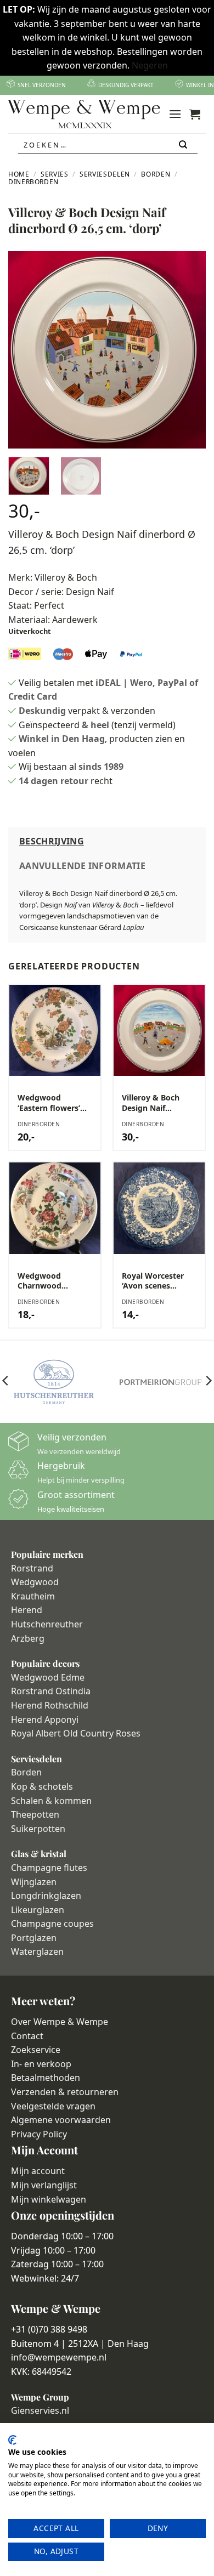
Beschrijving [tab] (52, 841)
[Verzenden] (184, 145)
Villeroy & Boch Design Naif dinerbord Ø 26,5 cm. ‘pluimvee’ (154, 1103)
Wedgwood (35, 1582)
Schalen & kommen (51, 1801)
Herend (27, 1610)
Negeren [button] (150, 65)
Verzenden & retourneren (65, 2092)
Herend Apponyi (45, 1720)
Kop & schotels (42, 1786)
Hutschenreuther (47, 1624)
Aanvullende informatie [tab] (82, 866)
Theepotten (35, 1814)
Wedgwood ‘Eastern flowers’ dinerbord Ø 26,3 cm (49, 1103)
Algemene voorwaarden (61, 2120)
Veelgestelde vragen (53, 2106)
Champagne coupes (52, 1924)
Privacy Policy (39, 2134)
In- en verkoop (41, 2064)
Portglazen (34, 1938)
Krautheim (33, 1596)
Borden (156, 174)
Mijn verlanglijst (44, 2185)
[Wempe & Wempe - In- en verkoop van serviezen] (84, 114)
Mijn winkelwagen (49, 2199)
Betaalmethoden (46, 2078)
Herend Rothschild (50, 1705)
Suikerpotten (38, 1829)
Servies (54, 174)
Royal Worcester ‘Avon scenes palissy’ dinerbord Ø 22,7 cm (156, 1281)
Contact (27, 2036)
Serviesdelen (105, 174)
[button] (175, 114)
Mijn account (38, 2171)
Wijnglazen (34, 1882)
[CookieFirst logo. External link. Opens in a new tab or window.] (12, 2440)
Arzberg (28, 1638)
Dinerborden (33, 182)
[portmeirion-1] (161, 1382)
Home (19, 174)
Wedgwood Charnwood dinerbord (40, 1281)
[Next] (188, 350)
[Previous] (26, 350)
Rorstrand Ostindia (51, 1691)
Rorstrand (32, 1568)
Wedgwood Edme (48, 1677)
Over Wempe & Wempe (60, 2022)
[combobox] (108, 145)
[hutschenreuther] (54, 1382)
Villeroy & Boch (66, 577)
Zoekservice (36, 2050)
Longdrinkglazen (46, 1896)
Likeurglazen (38, 1910)
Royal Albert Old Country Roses (76, 1733)
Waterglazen (37, 1951)
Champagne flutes (49, 1868)
